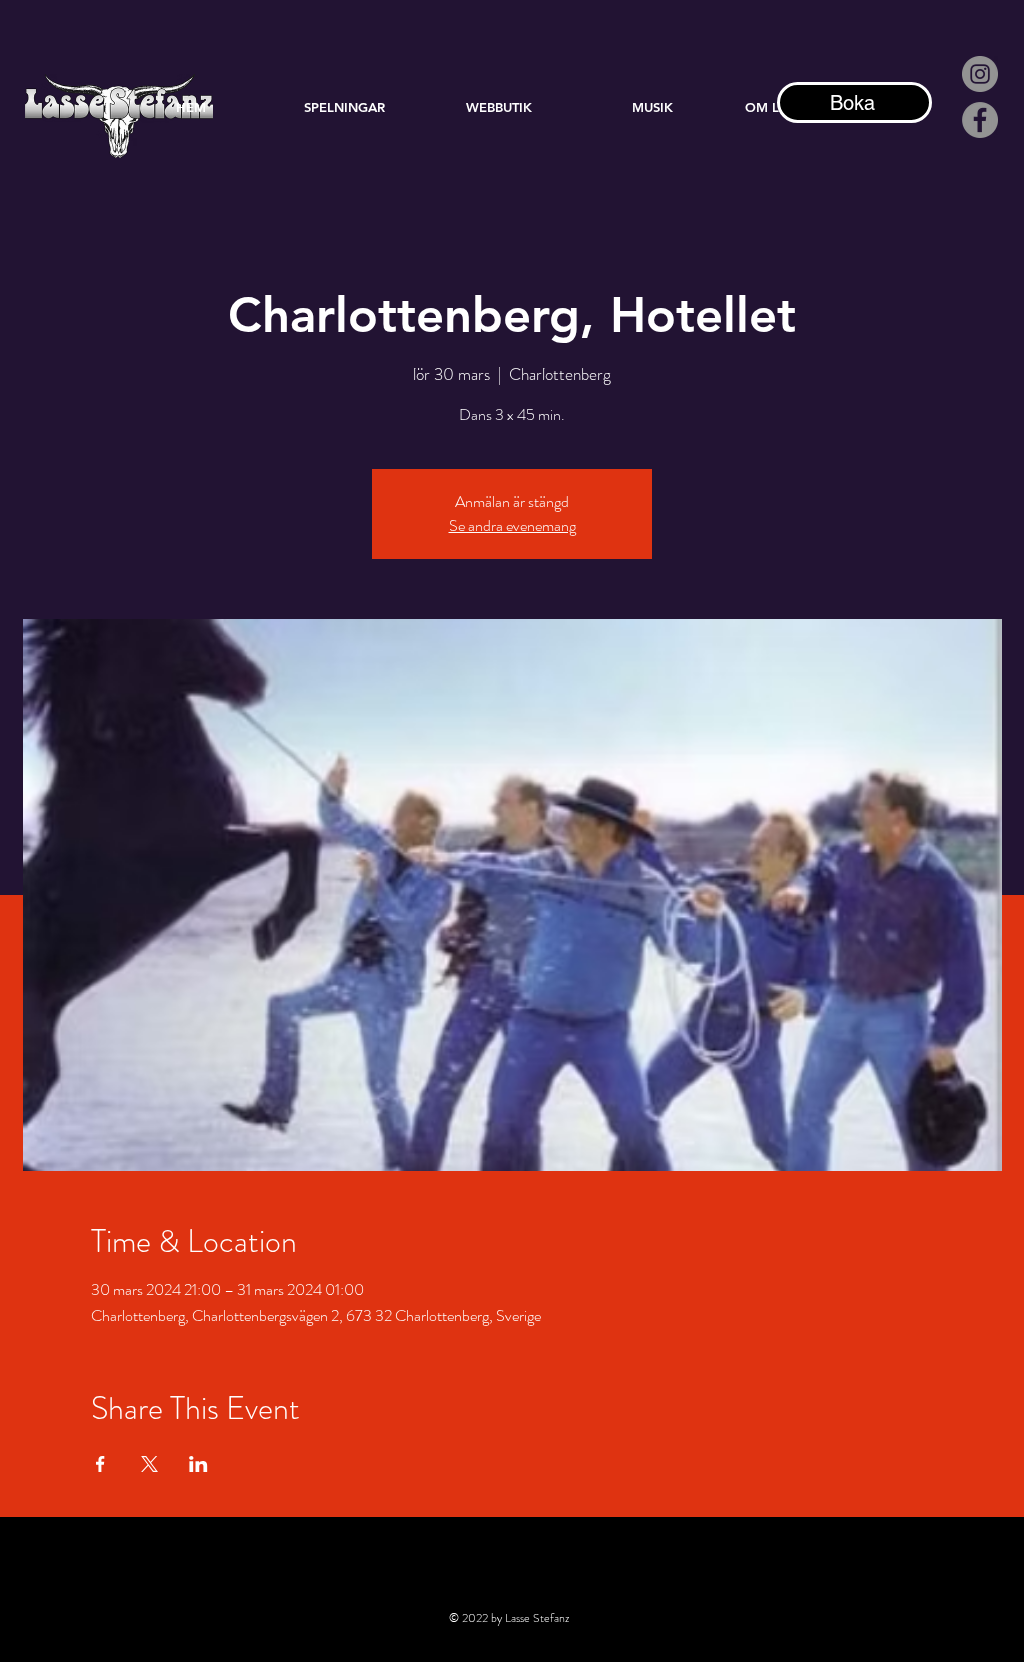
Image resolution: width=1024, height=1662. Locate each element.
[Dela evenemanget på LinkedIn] (198, 1464)
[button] (653, 107)
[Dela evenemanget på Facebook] (100, 1464)
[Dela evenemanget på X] (149, 1464)
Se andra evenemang (512, 525)
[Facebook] (980, 120)
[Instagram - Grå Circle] (980, 74)
